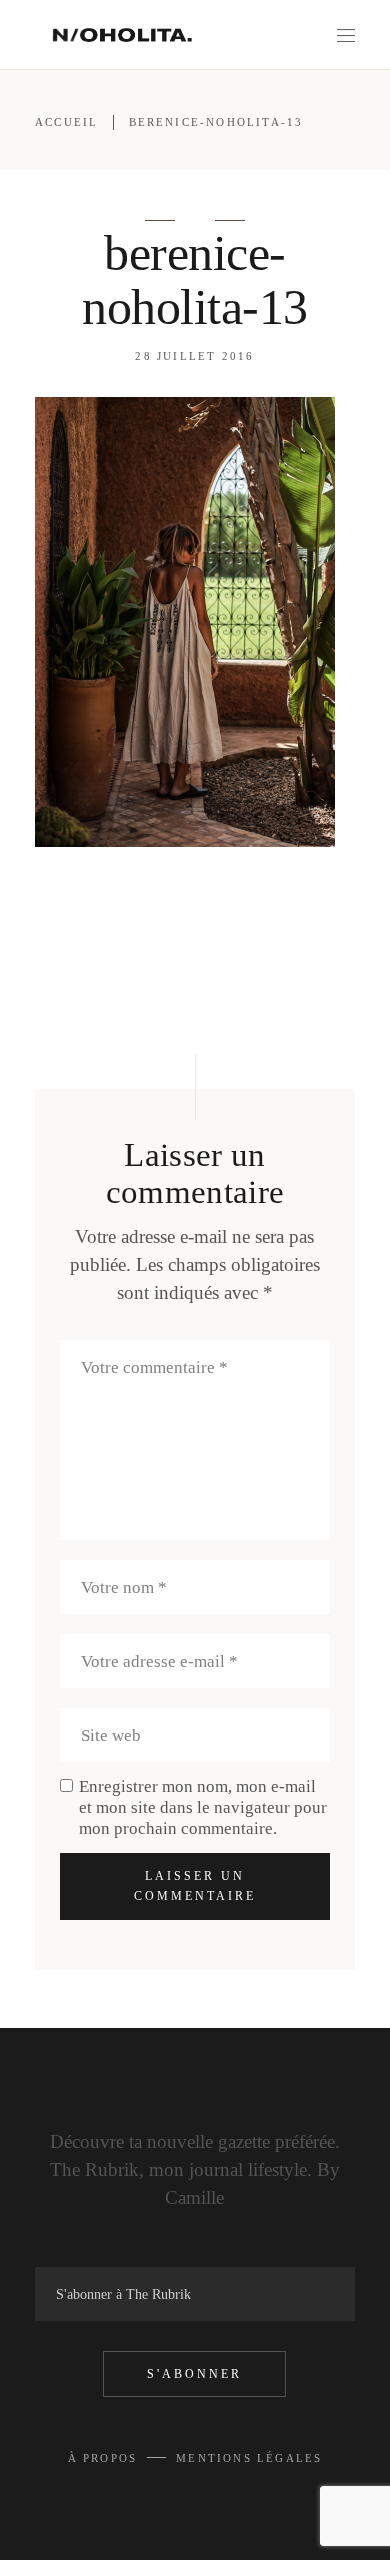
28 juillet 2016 (194, 356)
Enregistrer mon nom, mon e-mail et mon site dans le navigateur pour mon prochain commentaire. (203, 1807)
